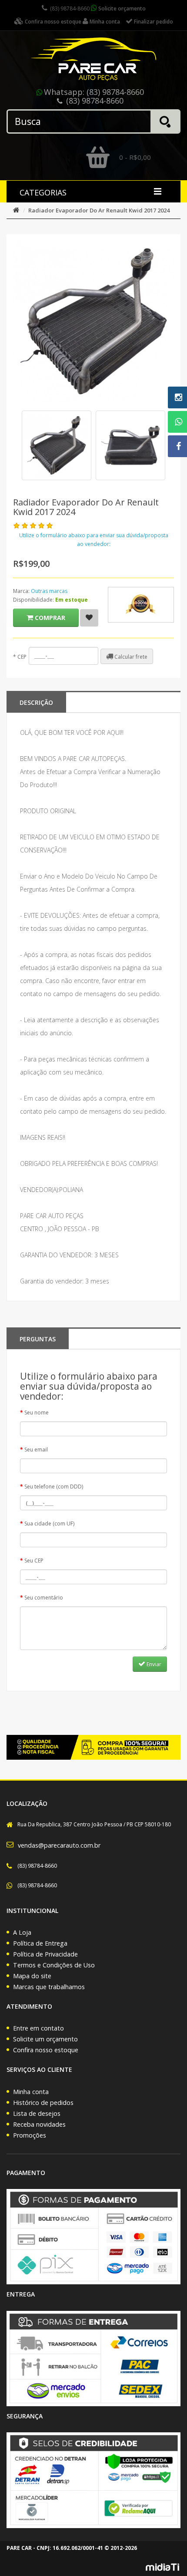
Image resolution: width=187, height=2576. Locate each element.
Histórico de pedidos (43, 2103)
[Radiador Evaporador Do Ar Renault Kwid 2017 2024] (57, 445)
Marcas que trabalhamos (49, 1987)
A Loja (22, 1932)
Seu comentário (44, 1598)
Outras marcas (49, 591)
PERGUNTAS (38, 1339)
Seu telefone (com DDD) (54, 1487)
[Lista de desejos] (89, 618)
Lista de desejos (37, 2113)
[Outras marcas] (141, 605)
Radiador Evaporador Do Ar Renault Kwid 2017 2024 (99, 210)
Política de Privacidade (45, 1954)
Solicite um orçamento (45, 2039)
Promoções (30, 2135)
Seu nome (37, 1413)
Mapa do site (32, 1976)
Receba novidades (39, 2124)
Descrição (36, 702)
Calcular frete (130, 657)
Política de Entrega (40, 1943)
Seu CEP (34, 1561)
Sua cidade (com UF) (49, 1524)
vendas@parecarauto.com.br (59, 1845)
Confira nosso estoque (46, 2050)
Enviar (153, 1664)
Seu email (36, 1450)
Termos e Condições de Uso (54, 1965)
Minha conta (31, 2092)
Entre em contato (38, 2028)
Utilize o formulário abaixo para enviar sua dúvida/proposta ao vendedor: (94, 540)
